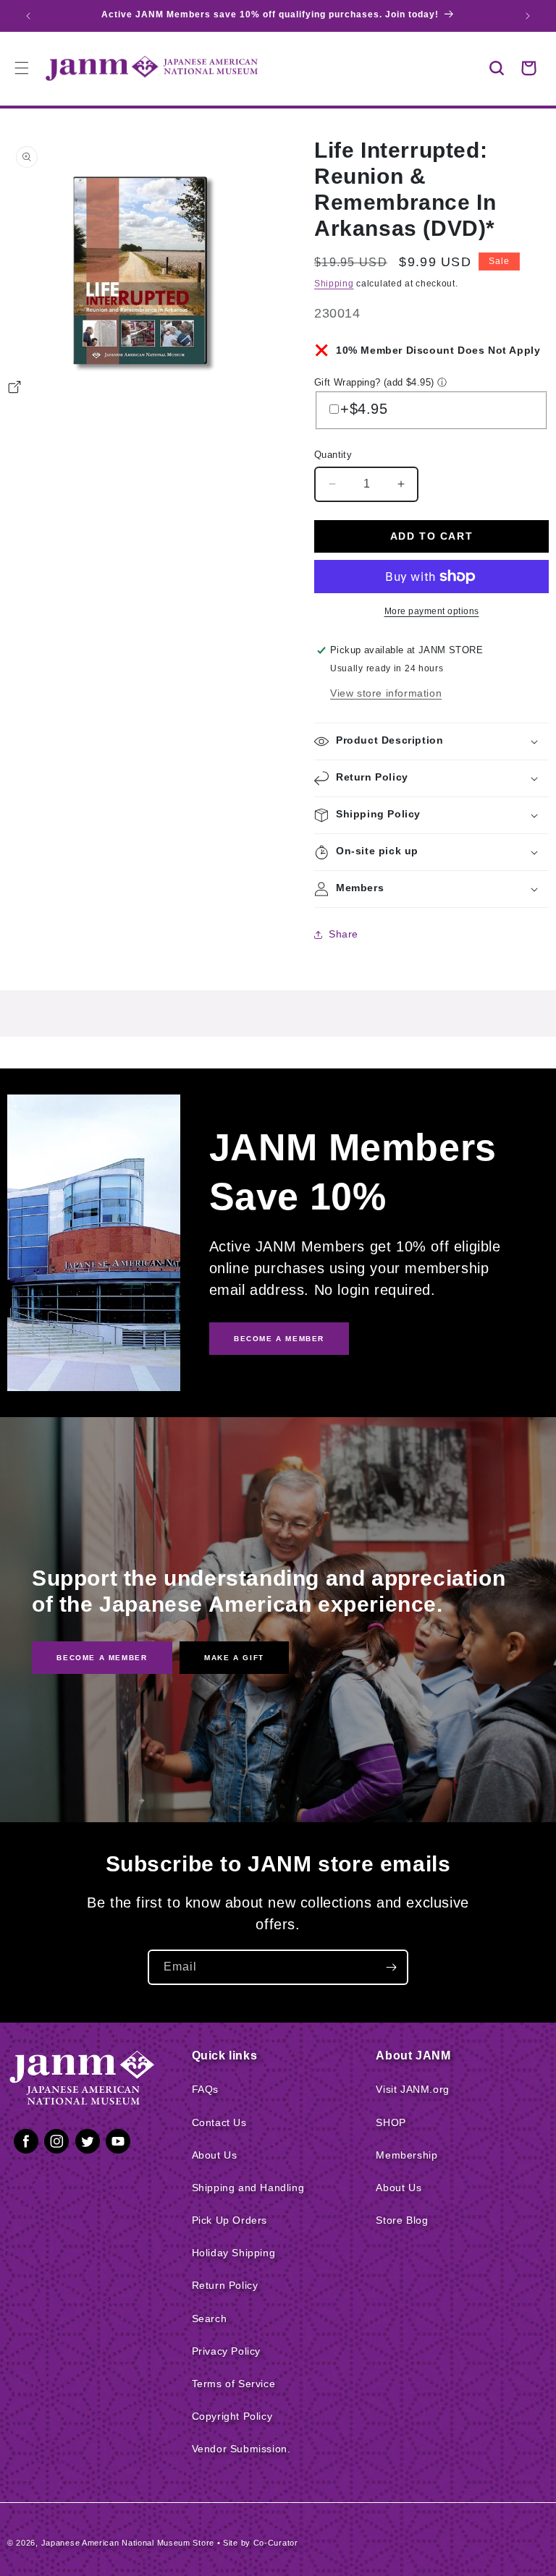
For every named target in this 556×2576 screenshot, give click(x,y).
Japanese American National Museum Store (128, 2543)
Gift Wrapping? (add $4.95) (374, 382)
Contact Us (219, 2122)
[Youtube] (118, 2144)
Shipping (334, 284)
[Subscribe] (391, 1967)
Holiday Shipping (234, 2253)
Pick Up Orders (229, 2220)
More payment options (432, 611)
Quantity (333, 455)
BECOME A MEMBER (279, 1339)
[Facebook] (26, 2144)
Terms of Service (234, 2384)
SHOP (391, 2122)
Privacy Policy (226, 2351)
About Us (215, 2155)
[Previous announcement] (28, 16)
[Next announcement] (528, 16)
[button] (497, 68)
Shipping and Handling (248, 2188)
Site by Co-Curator (261, 2543)
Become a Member (102, 1658)
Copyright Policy (232, 2416)
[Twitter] (88, 2144)
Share (344, 934)
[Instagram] (56, 2144)
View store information (386, 693)
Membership (407, 2155)
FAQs (205, 2089)
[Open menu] (22, 68)
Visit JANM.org (412, 2089)
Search (210, 2318)
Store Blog (402, 2220)
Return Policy (225, 2285)
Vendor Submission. (241, 2449)
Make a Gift (234, 1658)
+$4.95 (364, 409)
